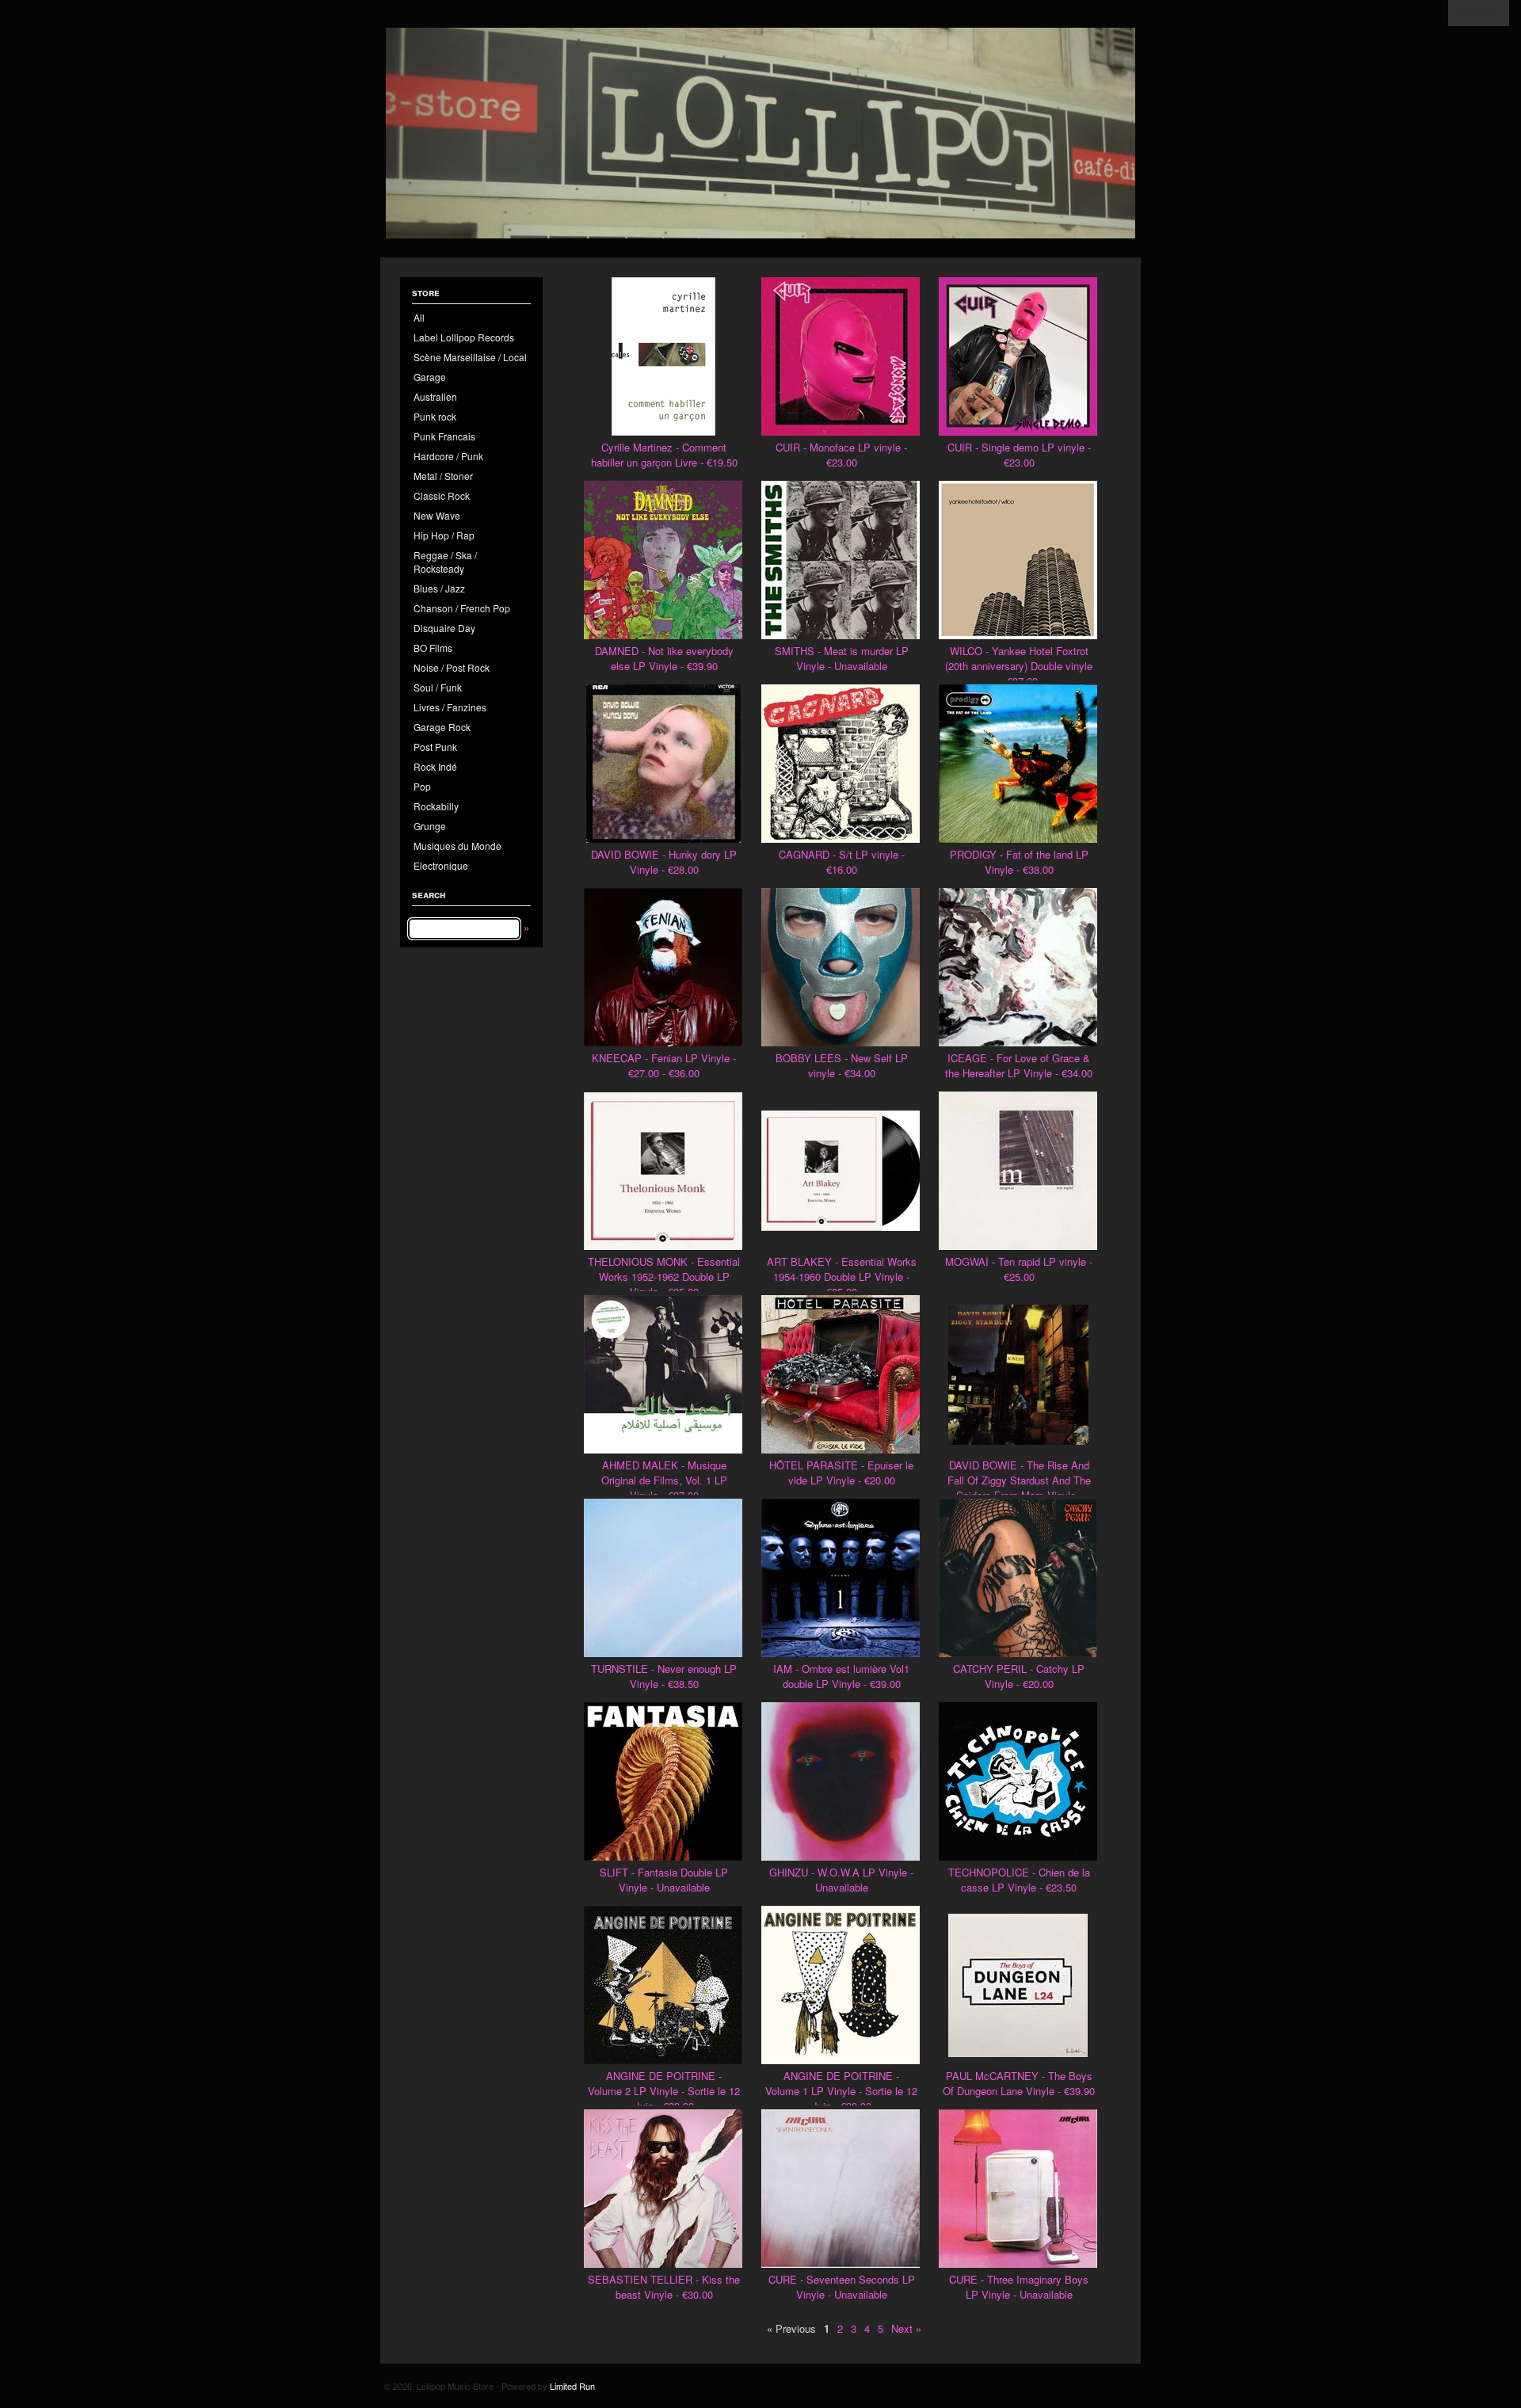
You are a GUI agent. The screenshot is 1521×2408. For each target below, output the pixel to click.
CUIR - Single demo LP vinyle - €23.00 (1019, 455)
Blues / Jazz (439, 588)
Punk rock (435, 416)
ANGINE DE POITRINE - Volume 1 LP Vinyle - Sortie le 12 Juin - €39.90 (841, 2091)
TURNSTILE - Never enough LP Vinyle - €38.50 (664, 1676)
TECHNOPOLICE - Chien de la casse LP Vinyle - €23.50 (1019, 1880)
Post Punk (435, 747)
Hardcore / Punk (448, 456)
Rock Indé (435, 766)
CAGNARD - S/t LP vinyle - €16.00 (842, 862)
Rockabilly (436, 806)
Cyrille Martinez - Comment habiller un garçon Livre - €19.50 (664, 455)
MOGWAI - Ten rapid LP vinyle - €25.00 (1019, 1269)
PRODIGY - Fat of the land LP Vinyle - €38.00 (1019, 862)
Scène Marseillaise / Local (470, 357)
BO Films (433, 648)
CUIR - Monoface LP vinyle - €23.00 (841, 455)
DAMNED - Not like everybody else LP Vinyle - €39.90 (664, 658)
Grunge (430, 826)
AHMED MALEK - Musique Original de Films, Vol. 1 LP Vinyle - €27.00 (664, 1480)
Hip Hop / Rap (444, 535)
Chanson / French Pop (462, 608)
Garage (430, 377)
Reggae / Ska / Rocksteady (445, 562)
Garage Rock (442, 727)
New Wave (437, 515)
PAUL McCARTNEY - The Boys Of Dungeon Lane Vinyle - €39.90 (1019, 2083)
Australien (435, 396)
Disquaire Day (444, 628)
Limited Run (572, 2386)
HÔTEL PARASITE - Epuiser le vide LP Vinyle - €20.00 (841, 1473)
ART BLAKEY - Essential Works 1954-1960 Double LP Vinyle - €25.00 (842, 1276)
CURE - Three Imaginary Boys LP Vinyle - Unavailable (1019, 2287)
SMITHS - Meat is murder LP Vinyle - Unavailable (842, 658)
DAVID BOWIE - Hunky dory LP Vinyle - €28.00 (664, 862)
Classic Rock (442, 495)
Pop (422, 786)
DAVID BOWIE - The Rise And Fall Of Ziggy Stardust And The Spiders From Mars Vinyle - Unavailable (1019, 1488)
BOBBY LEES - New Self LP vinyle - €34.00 (842, 1065)
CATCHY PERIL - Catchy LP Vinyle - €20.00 (1019, 1676)
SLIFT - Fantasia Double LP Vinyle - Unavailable (664, 1880)
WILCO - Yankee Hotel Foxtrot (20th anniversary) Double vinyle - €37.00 (1019, 666)
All (419, 317)
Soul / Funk (438, 687)
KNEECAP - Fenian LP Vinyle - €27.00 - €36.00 (664, 1065)
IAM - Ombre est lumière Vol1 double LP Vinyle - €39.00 (841, 1676)
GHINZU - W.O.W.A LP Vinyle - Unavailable (841, 1880)
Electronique (441, 865)
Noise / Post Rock (452, 667)
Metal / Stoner (443, 476)
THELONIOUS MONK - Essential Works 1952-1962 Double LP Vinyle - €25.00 (664, 1276)
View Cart (1479, 13)
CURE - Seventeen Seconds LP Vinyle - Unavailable (842, 2287)
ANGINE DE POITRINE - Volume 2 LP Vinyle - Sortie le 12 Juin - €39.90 (664, 2091)
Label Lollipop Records (464, 337)
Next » (906, 2328)
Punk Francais (444, 436)
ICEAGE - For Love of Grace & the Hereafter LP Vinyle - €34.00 (1019, 1065)
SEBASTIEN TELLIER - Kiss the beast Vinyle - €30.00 (664, 2287)
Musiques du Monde (457, 846)
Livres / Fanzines (450, 707)
